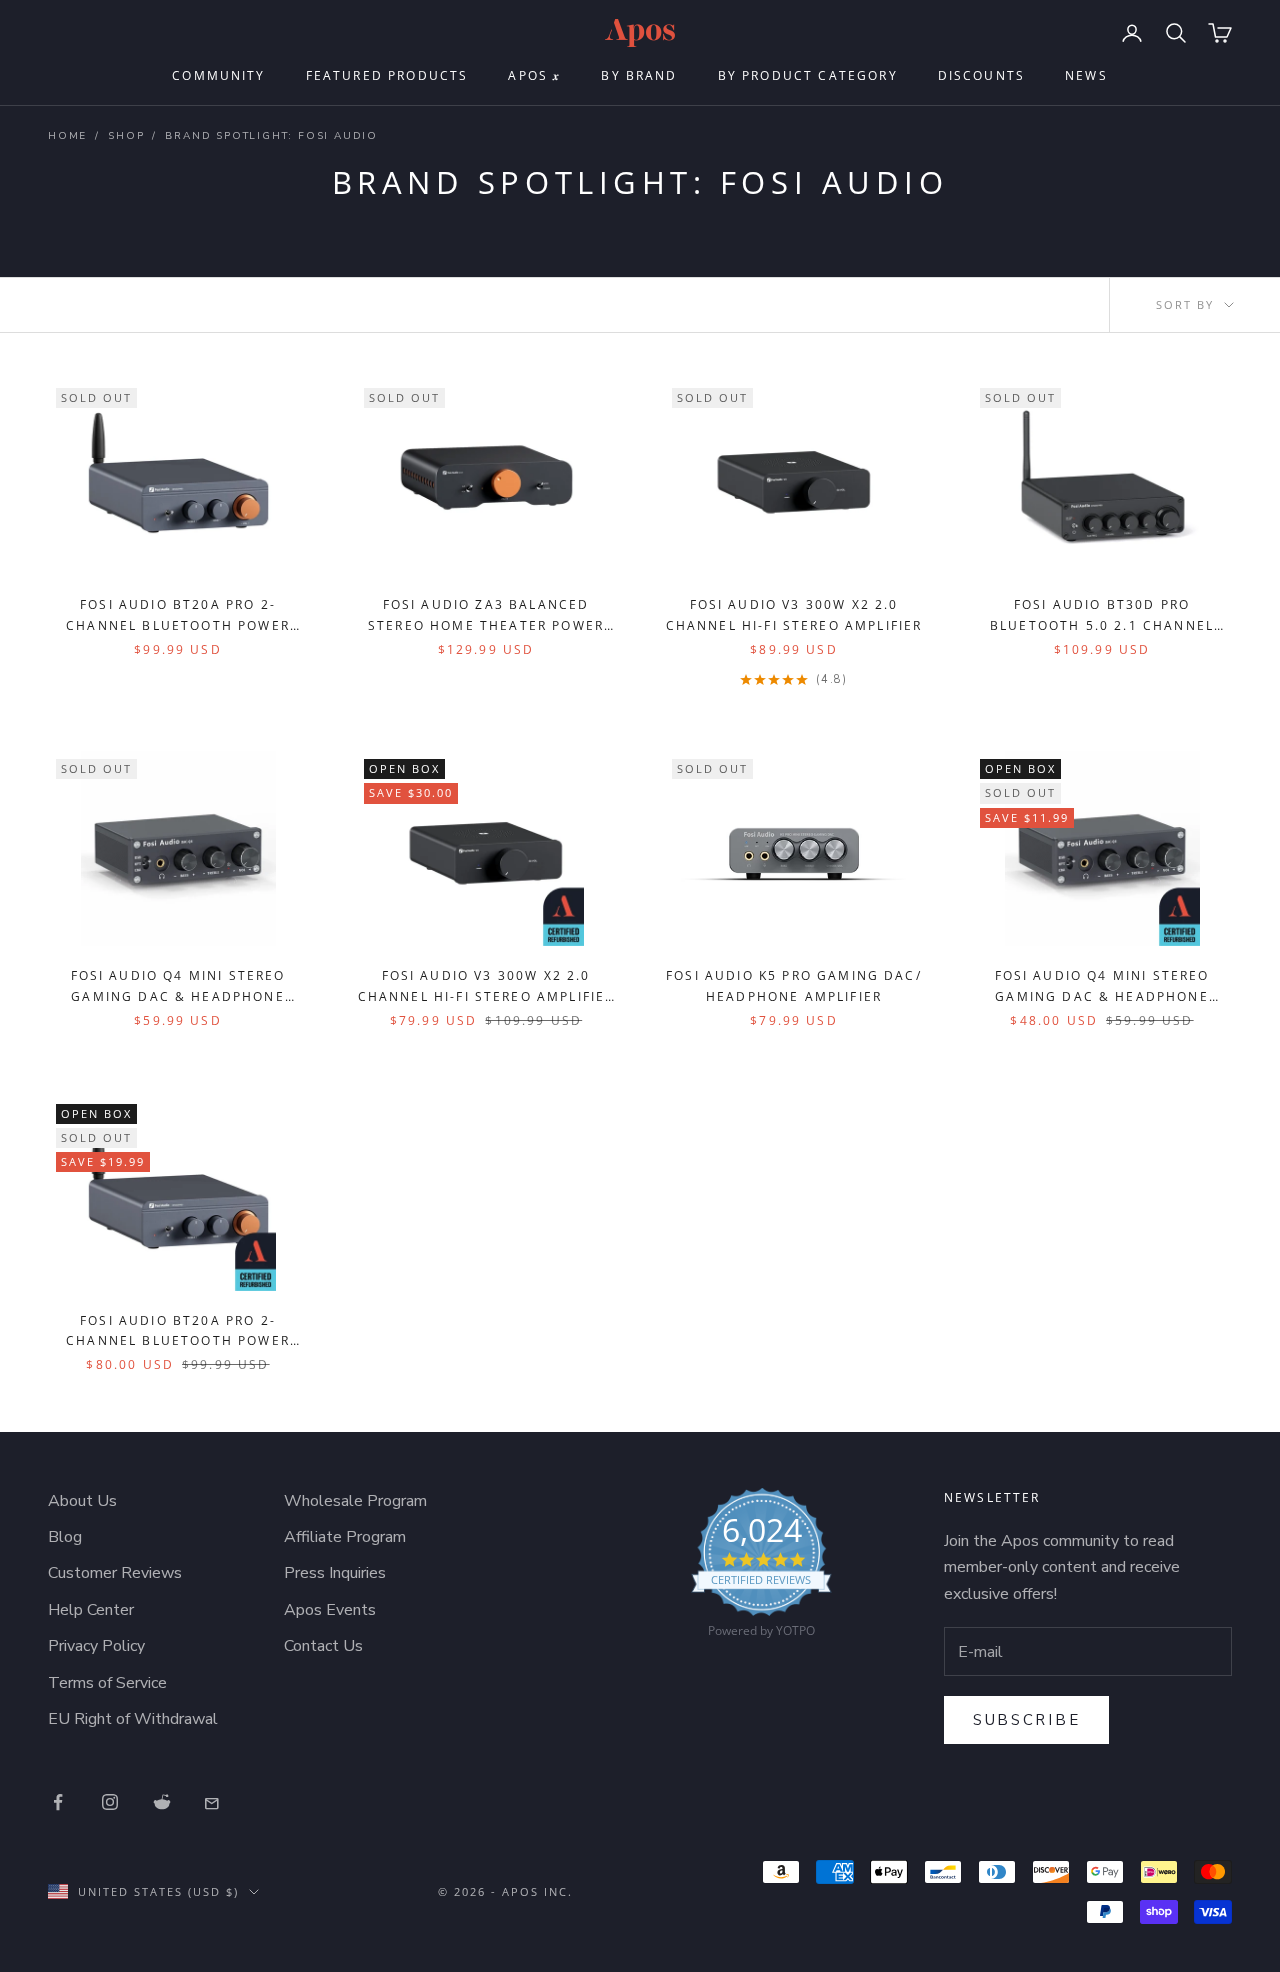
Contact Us (323, 1646)
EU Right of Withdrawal (133, 1719)
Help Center (91, 1610)
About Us (82, 1501)
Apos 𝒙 (534, 75)
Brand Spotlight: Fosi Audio (271, 136)
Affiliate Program (345, 1537)
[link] (761, 1568)
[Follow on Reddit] (162, 1802)
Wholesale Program (355, 1501)
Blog (65, 1537)
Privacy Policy (96, 1646)
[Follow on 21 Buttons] (214, 1802)
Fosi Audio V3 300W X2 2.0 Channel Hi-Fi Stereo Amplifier (794, 614)
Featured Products (387, 75)
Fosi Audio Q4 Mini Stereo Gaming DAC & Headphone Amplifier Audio (178, 987)
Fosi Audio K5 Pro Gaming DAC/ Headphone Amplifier (794, 985)
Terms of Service (107, 1683)
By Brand (639, 75)
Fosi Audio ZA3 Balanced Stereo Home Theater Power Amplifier (486, 616)
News (1086, 75)
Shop (126, 136)
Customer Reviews (115, 1573)
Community (218, 75)
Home (67, 136)
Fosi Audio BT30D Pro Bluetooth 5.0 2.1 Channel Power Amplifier (1102, 616)
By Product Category (808, 75)
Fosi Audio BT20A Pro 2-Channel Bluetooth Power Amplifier (178, 616)
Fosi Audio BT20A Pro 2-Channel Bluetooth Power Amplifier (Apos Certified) (178, 1332)
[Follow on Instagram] (110, 1802)
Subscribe (1026, 1720)
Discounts (981, 75)
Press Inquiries (335, 1573)
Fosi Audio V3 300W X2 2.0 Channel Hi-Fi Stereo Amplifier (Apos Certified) (486, 987)
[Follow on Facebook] (58, 1802)
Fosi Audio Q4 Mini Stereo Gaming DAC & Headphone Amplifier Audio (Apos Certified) (1102, 987)
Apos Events (330, 1610)
